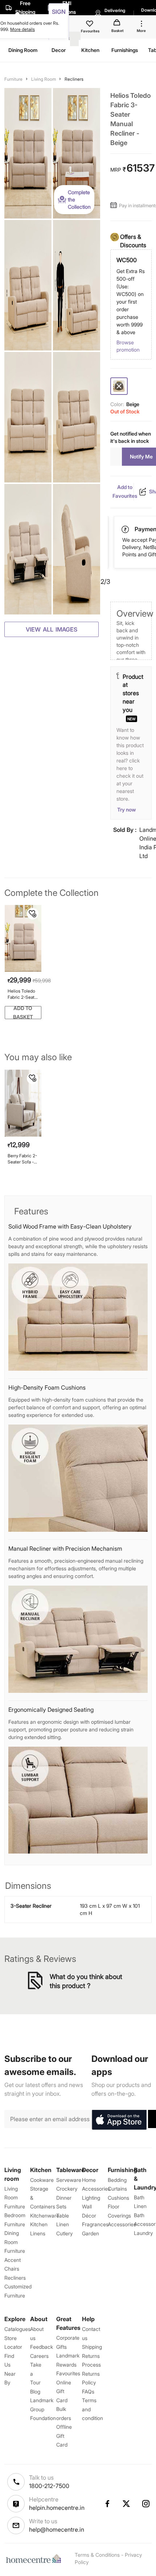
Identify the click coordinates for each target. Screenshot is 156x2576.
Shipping (92, 2347)
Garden (91, 2233)
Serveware (69, 2180)
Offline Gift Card (64, 2436)
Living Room (44, 79)
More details (22, 29)
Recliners (74, 79)
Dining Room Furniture (15, 2242)
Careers (39, 2356)
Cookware (42, 2180)
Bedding (117, 2180)
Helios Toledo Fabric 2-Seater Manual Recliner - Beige (23, 994)
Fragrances (95, 2224)
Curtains (117, 2189)
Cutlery (64, 2233)
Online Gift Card (64, 2391)
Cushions (118, 2198)
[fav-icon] (90, 25)
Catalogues (17, 2329)
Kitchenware (45, 2216)
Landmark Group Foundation (43, 2409)
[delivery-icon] (126, 529)
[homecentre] (35, 2559)
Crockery (67, 2189)
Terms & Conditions (97, 2555)
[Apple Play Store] (119, 2120)
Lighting (91, 2198)
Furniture (13, 79)
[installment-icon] (115, 205)
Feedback (42, 2347)
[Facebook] (107, 2504)
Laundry (143, 2233)
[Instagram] (146, 2504)
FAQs (88, 2391)
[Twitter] (127, 2504)
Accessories (122, 2224)
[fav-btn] (33, 914)
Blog (35, 2391)
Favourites (68, 2373)
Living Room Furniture (15, 2198)
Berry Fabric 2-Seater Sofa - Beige (22, 1159)
